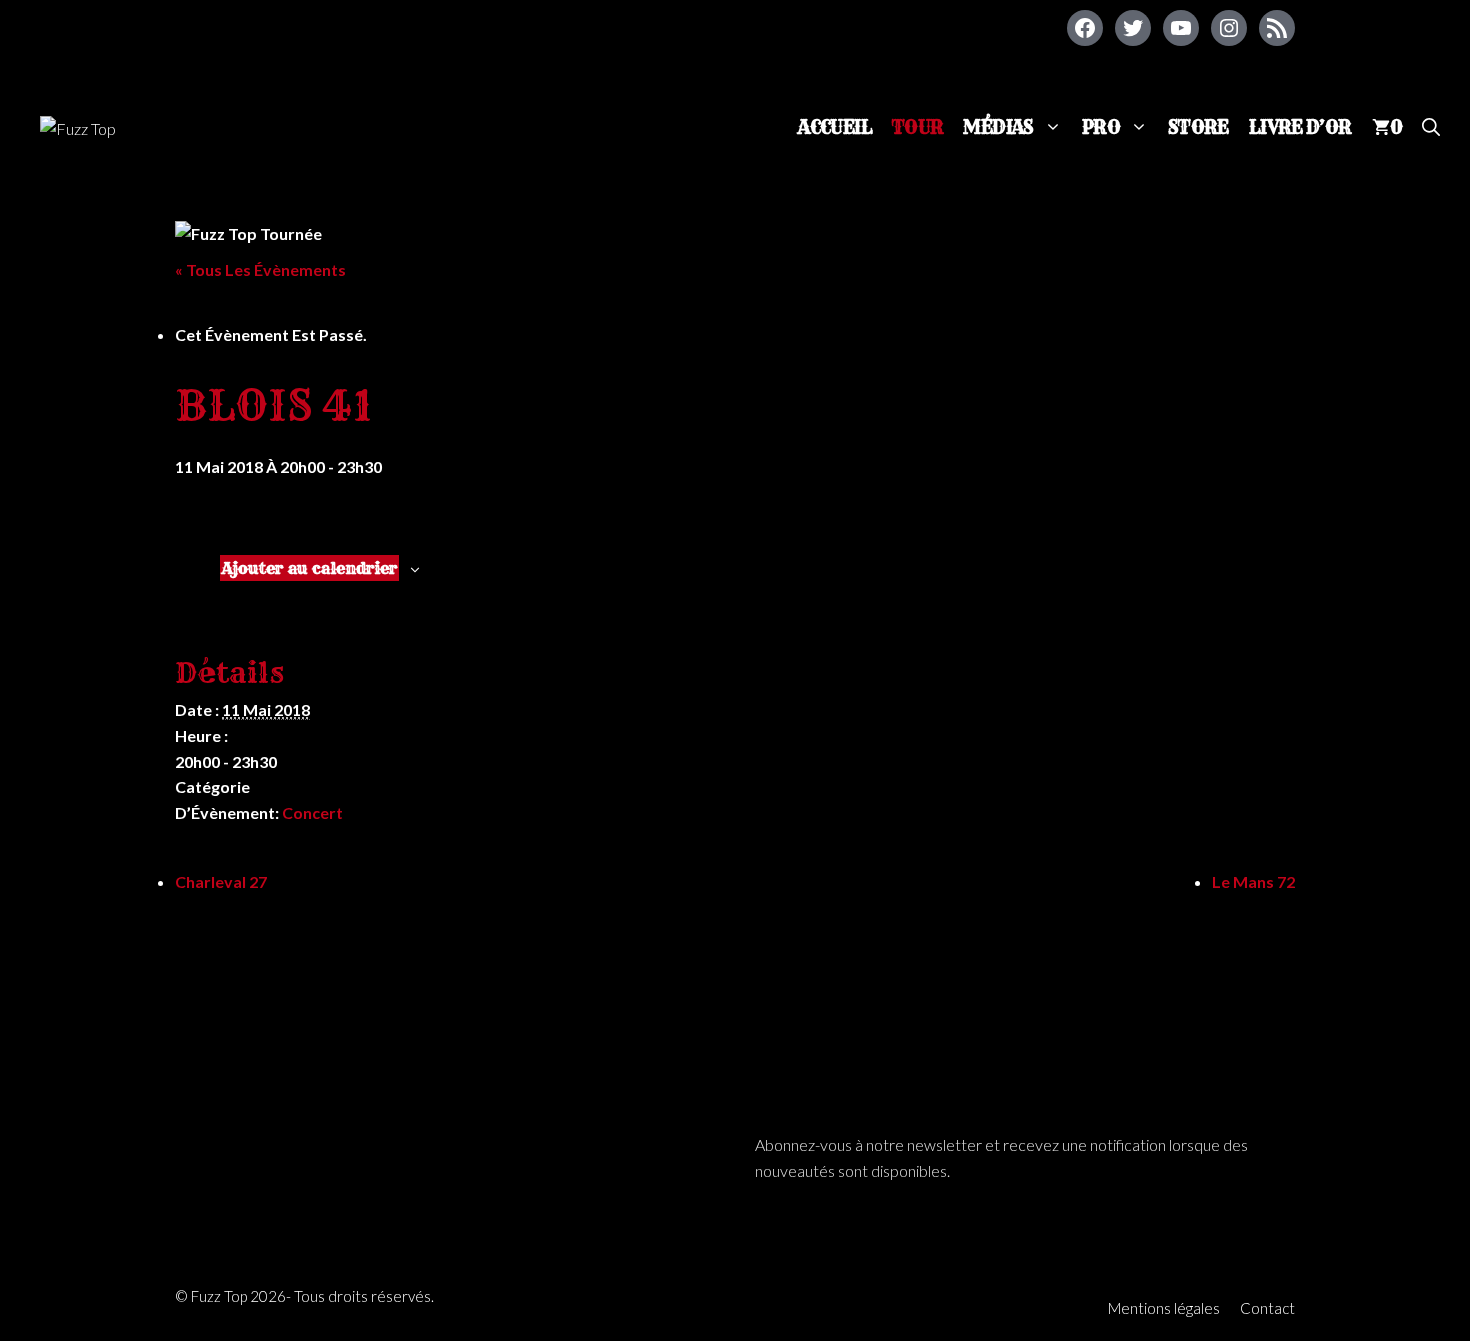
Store (1198, 127)
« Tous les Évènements (260, 269)
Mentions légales (1164, 1308)
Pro (1101, 127)
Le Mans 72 (1253, 881)
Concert (312, 812)
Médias (998, 127)
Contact (1267, 1308)
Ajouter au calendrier (309, 568)
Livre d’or (1300, 127)
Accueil (835, 127)
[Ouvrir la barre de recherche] (1431, 127)
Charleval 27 (221, 881)
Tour (918, 127)
